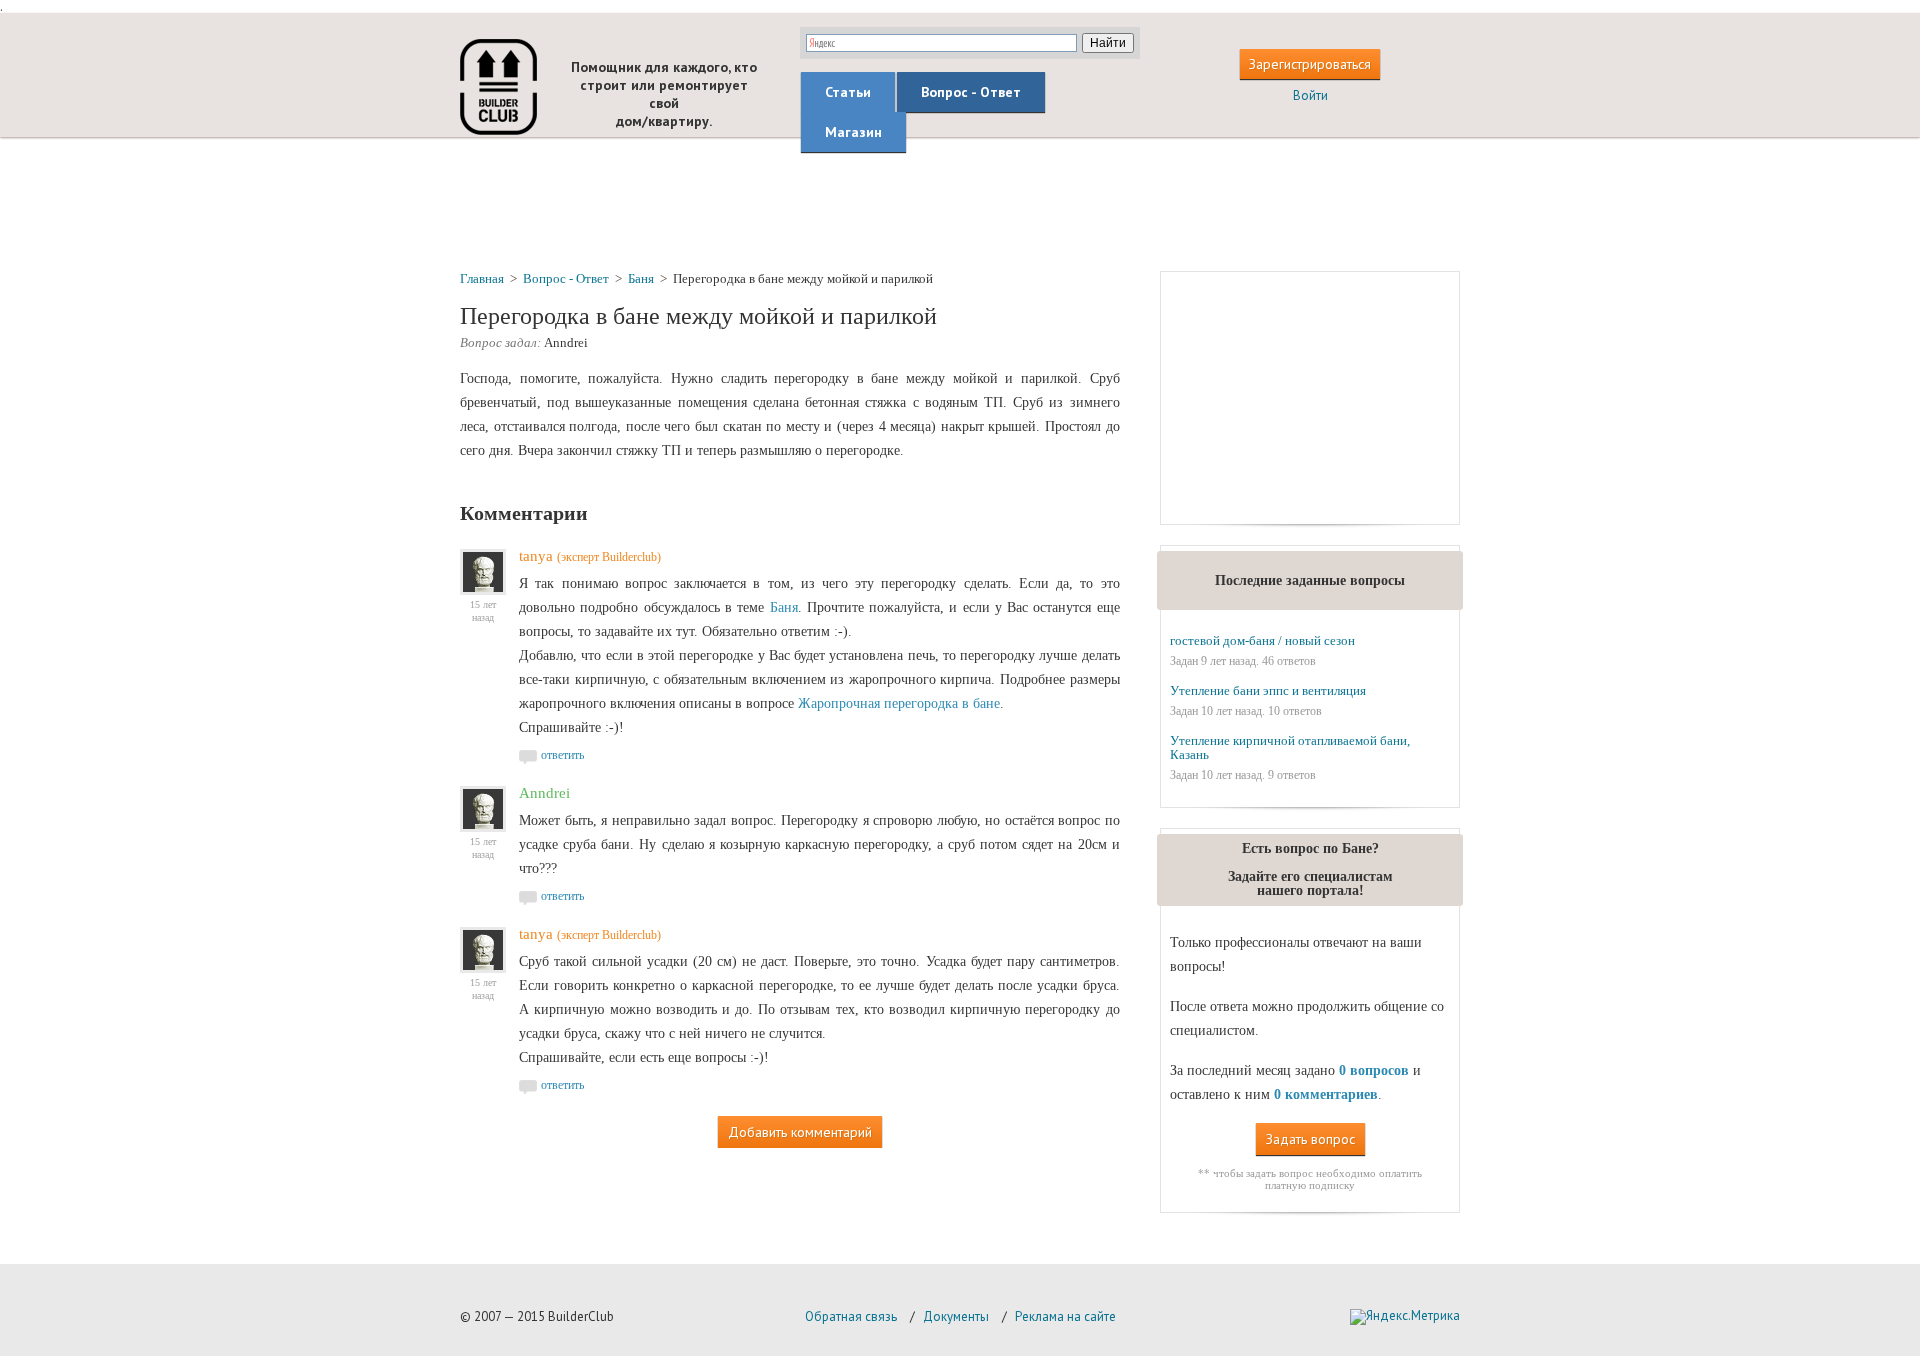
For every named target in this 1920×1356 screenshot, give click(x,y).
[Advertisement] (960, 203)
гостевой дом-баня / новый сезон (1262, 640)
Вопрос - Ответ (971, 92)
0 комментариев (1326, 1094)
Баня (784, 607)
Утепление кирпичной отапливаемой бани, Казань (1290, 747)
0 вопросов (1374, 1070)
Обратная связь (851, 1316)
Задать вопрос (1310, 1139)
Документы (956, 1316)
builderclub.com (498, 87)
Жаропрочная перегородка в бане (899, 703)
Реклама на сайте (1065, 1316)
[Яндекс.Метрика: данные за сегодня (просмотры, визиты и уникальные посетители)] (1405, 1317)
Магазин (853, 132)
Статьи (848, 92)
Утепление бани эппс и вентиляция (1268, 690)
